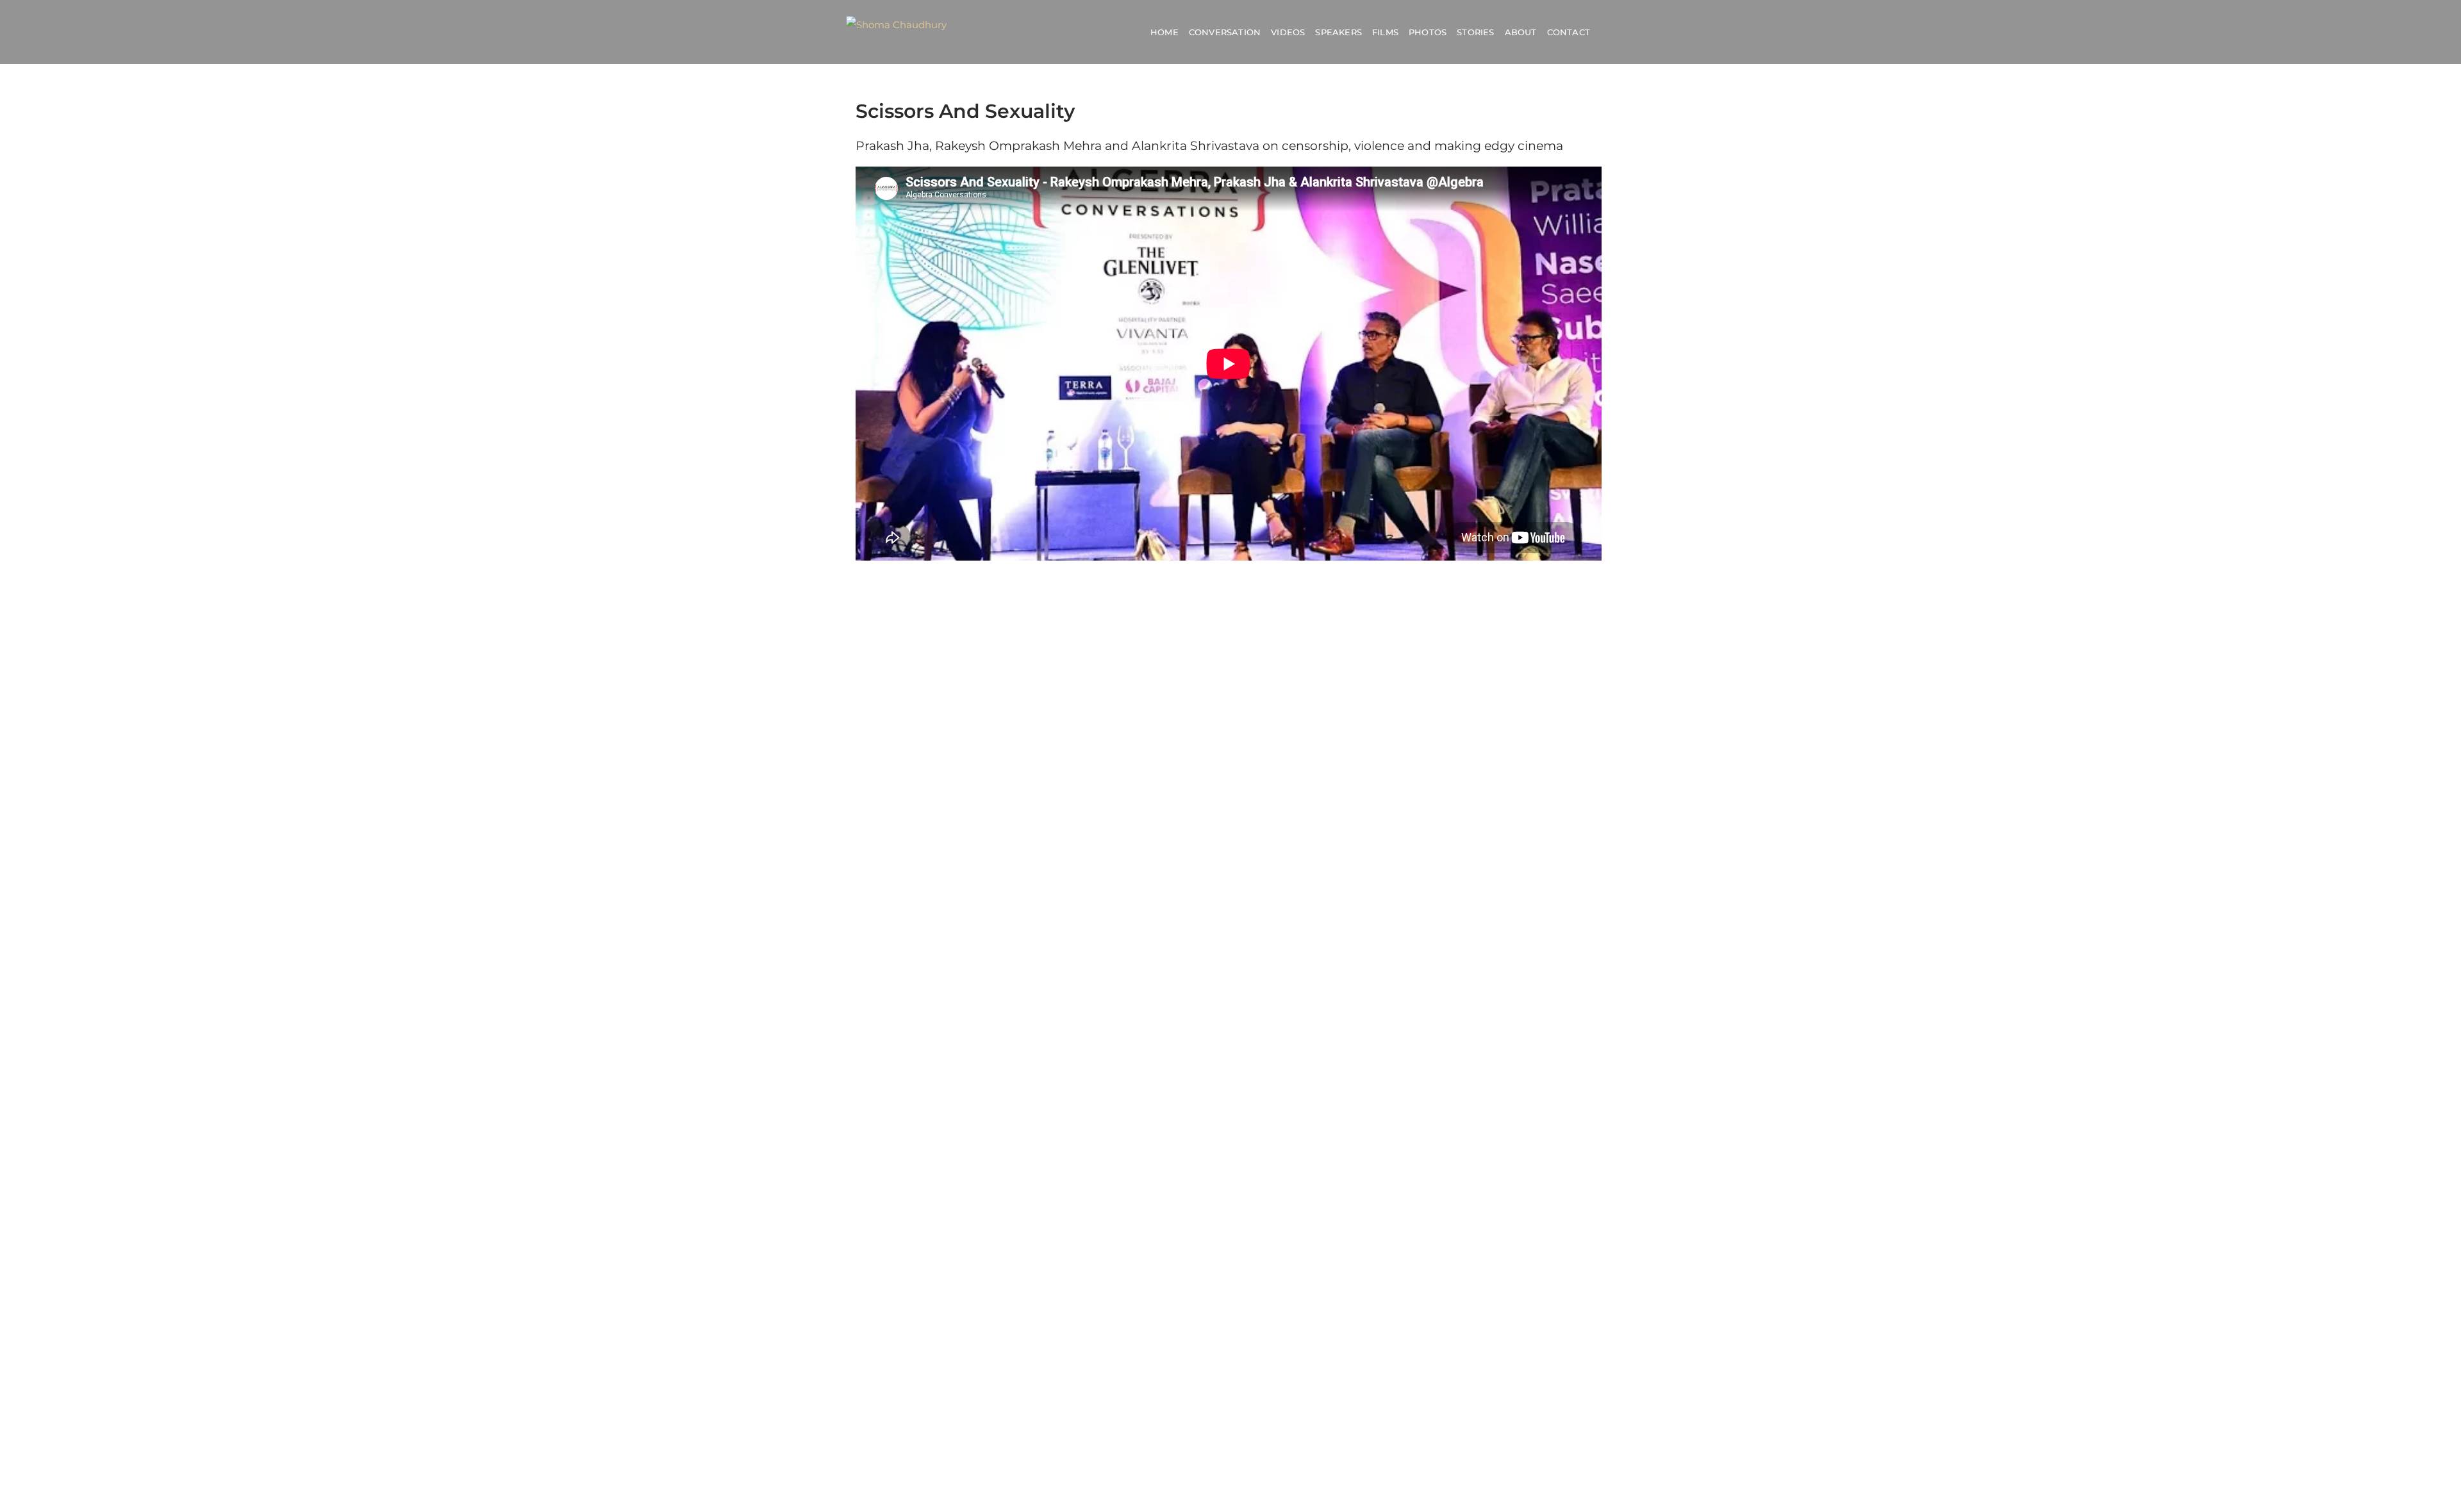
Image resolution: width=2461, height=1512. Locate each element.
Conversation (1225, 32)
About (1521, 32)
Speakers (1338, 32)
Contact (1569, 32)
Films (1385, 32)
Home (1164, 32)
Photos (1428, 32)
